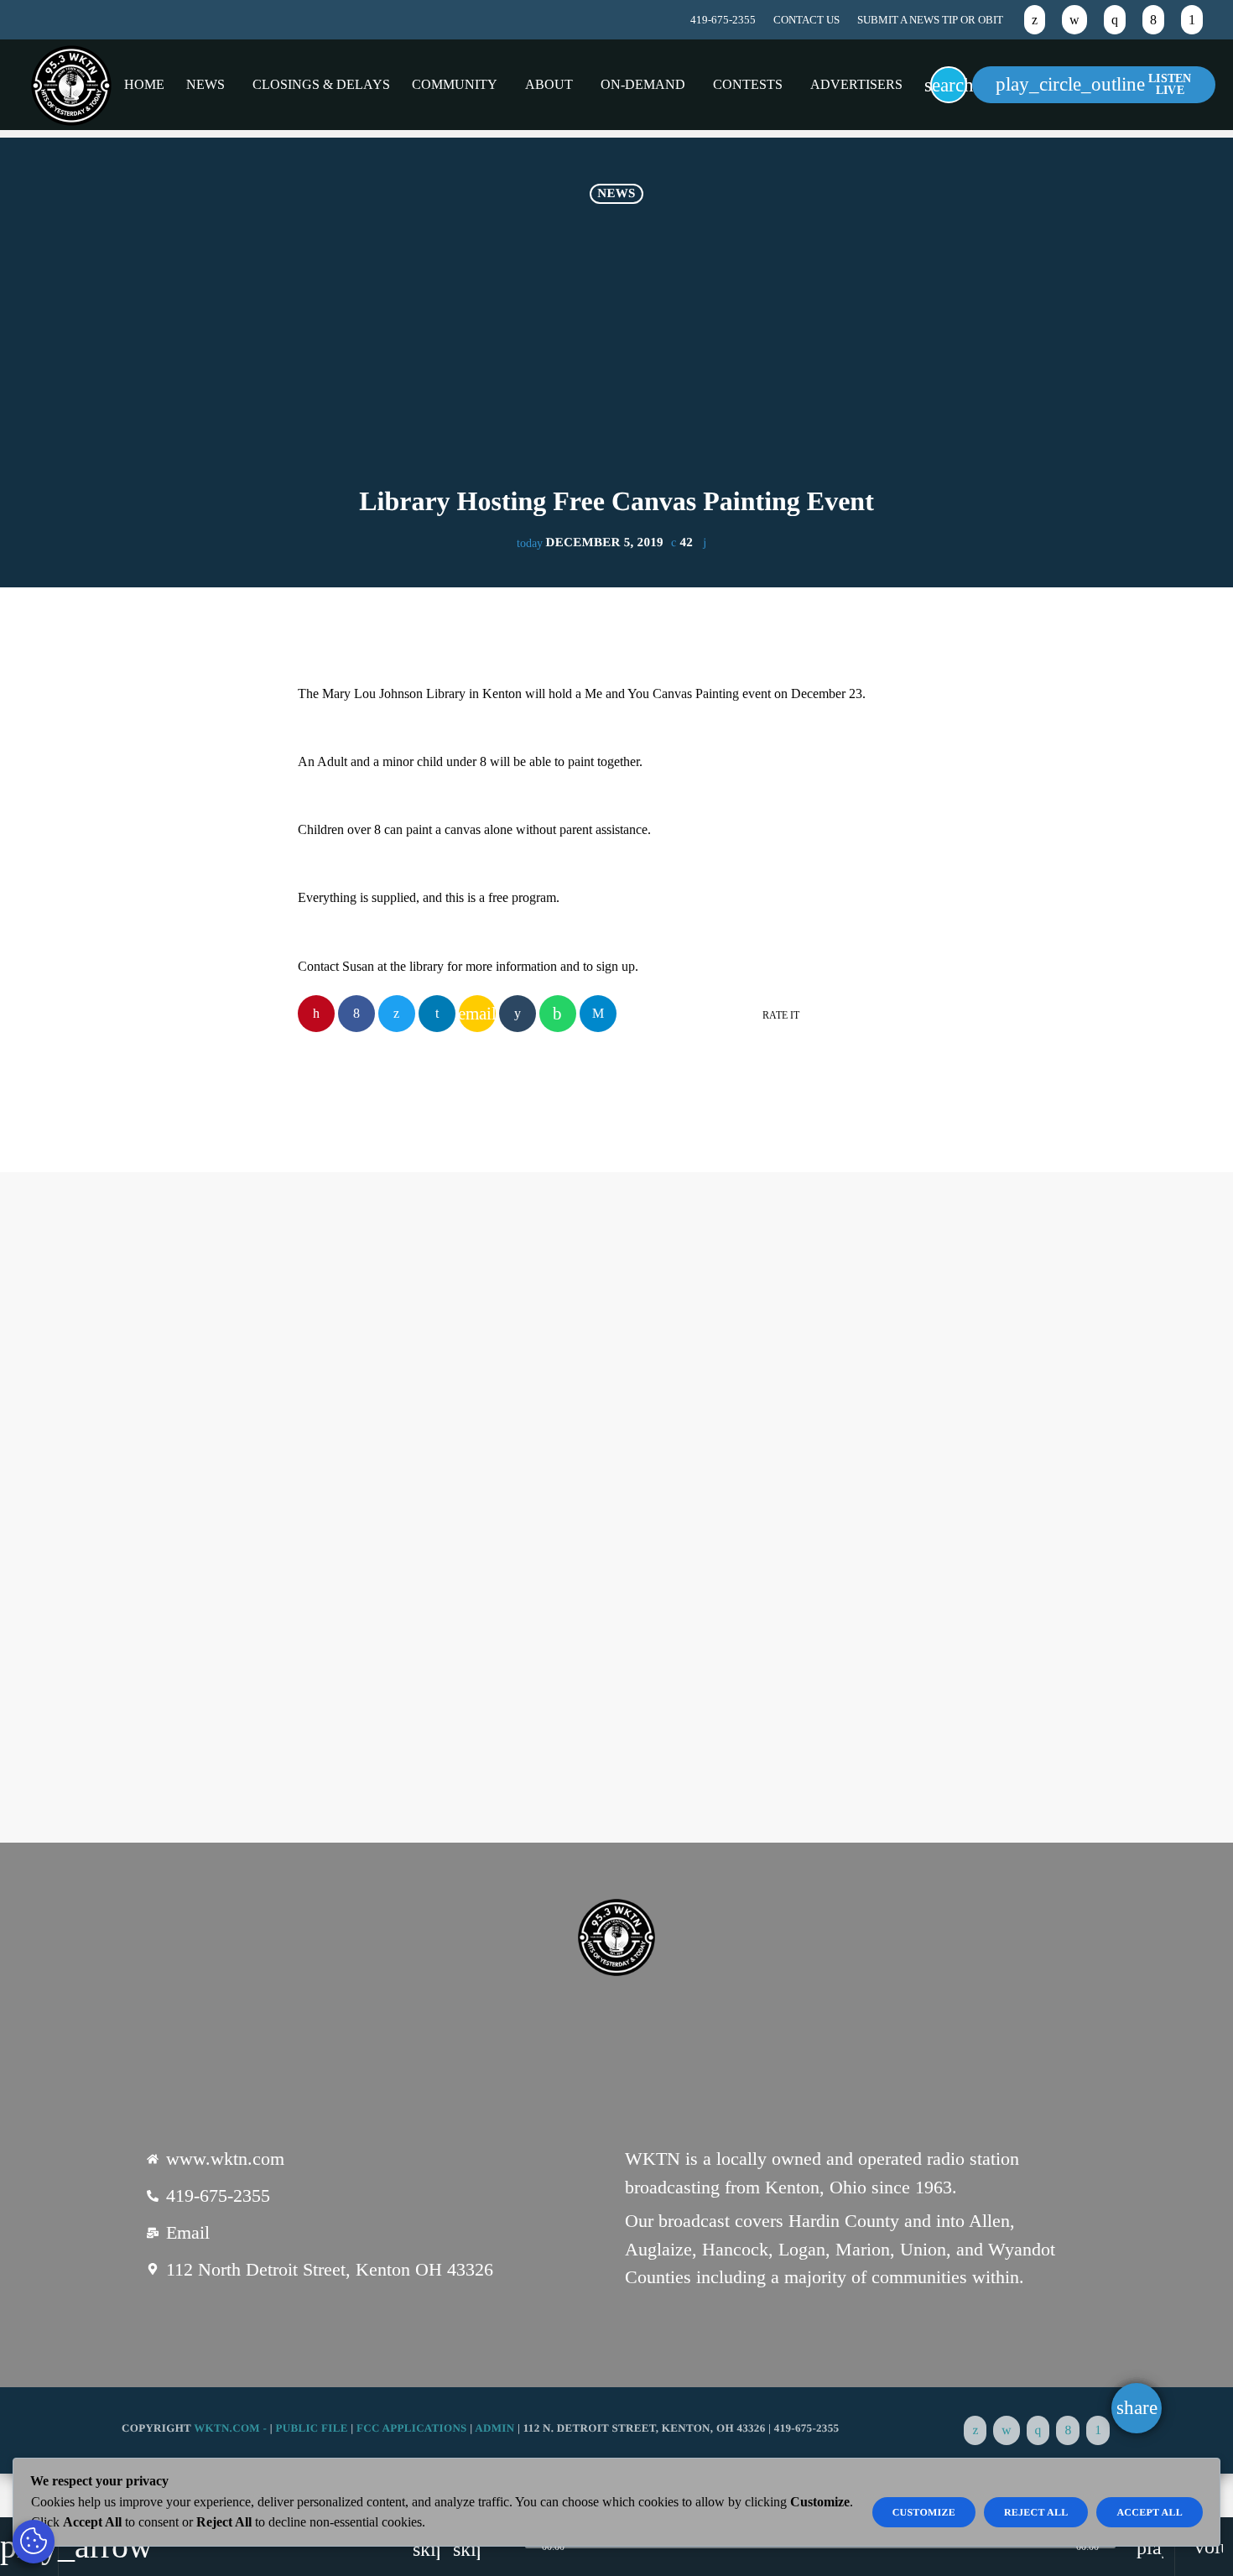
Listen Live (1094, 84)
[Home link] (71, 85)
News (616, 194)
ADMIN (494, 2428)
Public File (311, 2428)
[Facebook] (1153, 20)
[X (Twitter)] (1035, 20)
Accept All (1150, 2512)
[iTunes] (1074, 20)
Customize (924, 2512)
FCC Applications (412, 2428)
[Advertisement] (616, 361)
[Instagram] (1115, 20)
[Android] (1192, 20)
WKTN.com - (232, 2428)
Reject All (1036, 2512)
